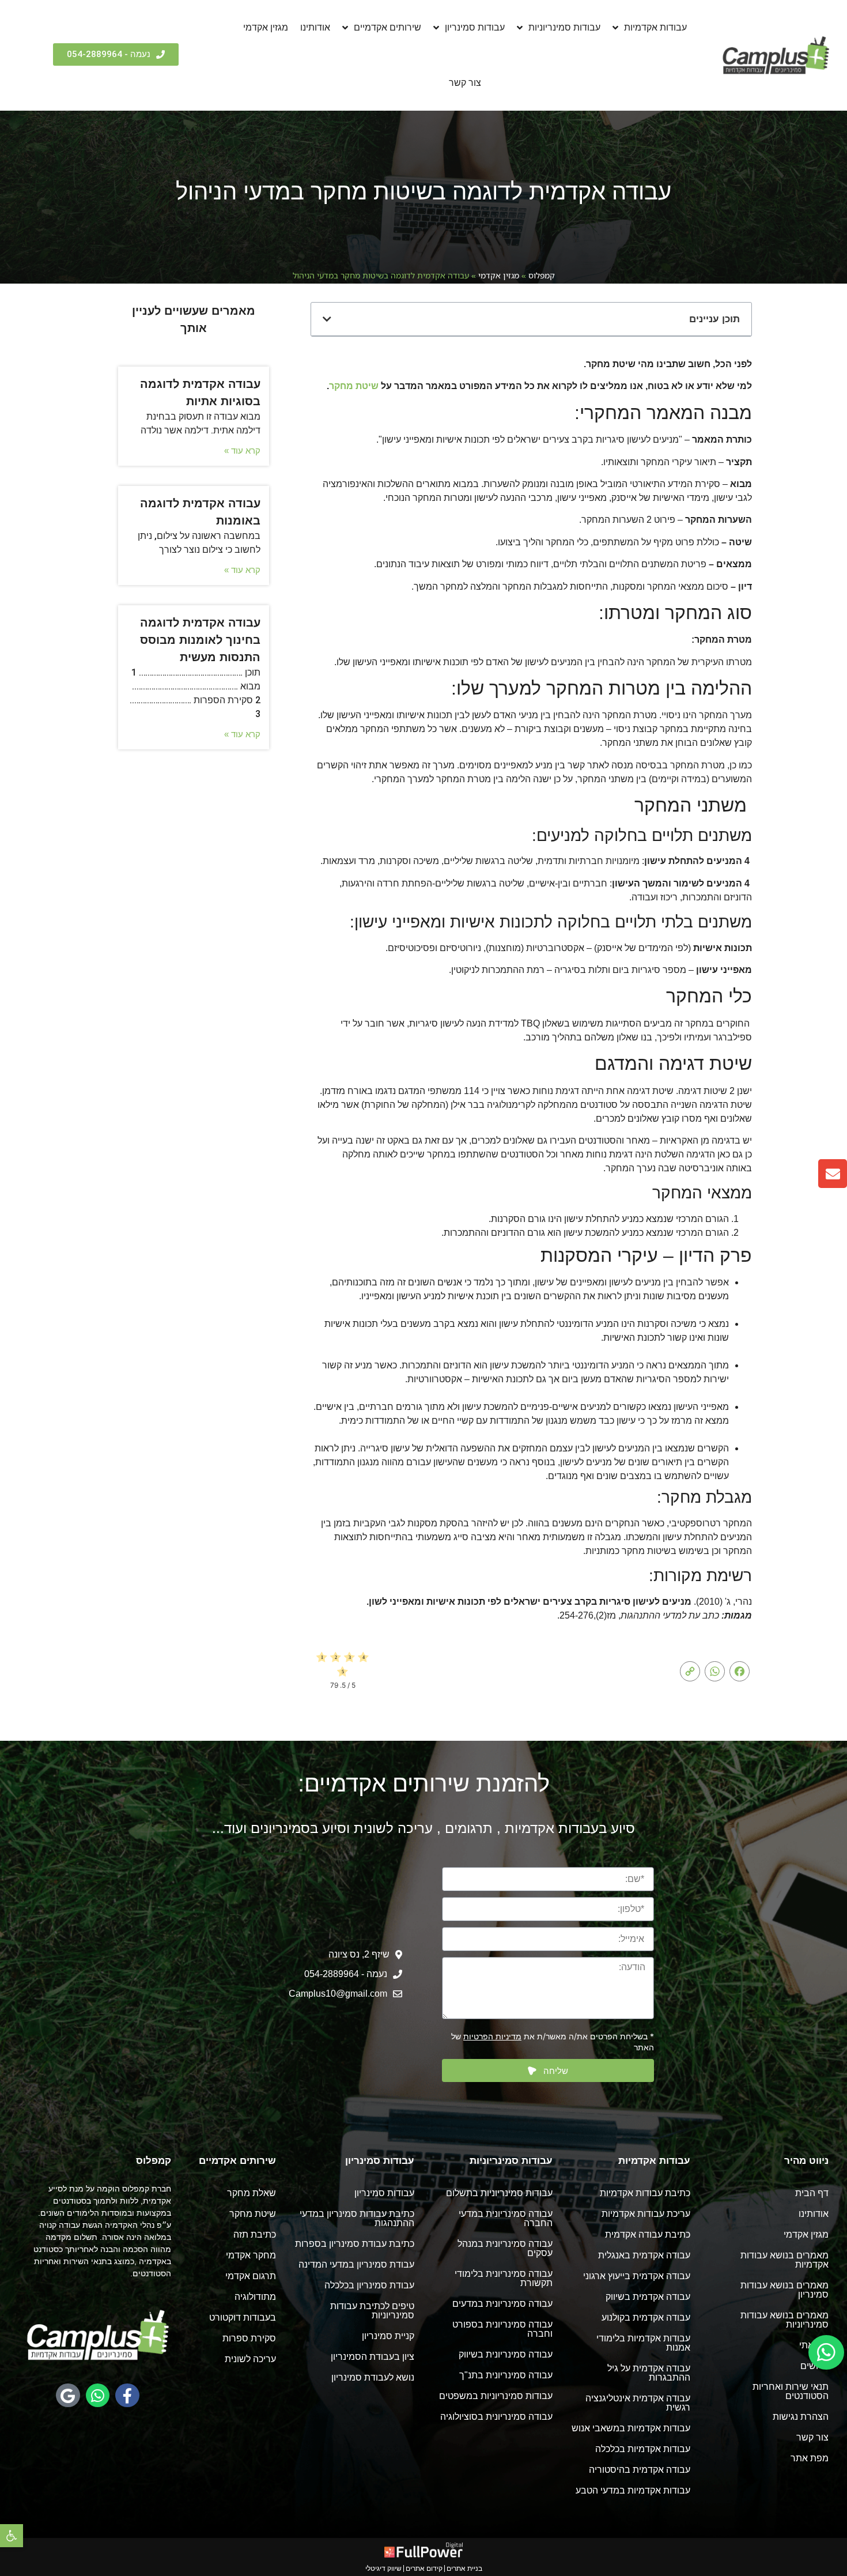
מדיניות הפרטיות (492, 2036)
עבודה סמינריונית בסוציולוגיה (496, 2417)
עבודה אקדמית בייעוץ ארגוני (637, 2276)
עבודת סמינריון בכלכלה (369, 2285)
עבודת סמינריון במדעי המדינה (356, 2264)
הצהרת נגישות (801, 2417)
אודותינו (315, 27)
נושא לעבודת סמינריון (373, 2377)
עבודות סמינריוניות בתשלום (499, 2193)
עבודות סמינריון (475, 27)
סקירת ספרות (249, 2338)
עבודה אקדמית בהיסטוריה (640, 2470)
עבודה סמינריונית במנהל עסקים (505, 2248)
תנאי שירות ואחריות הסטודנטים (791, 2391)
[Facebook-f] (127, 2396)
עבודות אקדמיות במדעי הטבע (633, 2490)
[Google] (68, 2396)
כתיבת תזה (255, 2234)
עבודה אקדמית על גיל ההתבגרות (649, 2373)
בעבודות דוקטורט (243, 2317)
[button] (12, 2536)
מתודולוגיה (255, 2297)
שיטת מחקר (354, 386)
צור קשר (465, 83)
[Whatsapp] (98, 2396)
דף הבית (812, 2193)
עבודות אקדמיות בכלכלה (643, 2449)
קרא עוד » (242, 450)
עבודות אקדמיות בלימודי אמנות (643, 2343)
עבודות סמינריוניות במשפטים (496, 2396)
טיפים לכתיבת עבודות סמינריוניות (372, 2311)
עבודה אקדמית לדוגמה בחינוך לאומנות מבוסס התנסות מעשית (200, 640)
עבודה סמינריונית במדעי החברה (506, 2218)
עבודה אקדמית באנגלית (644, 2255)
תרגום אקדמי (251, 2276)
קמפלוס (542, 275)
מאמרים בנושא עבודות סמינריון (784, 2290)
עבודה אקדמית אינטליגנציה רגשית (638, 2403)
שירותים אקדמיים (387, 27)
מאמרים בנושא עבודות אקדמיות (784, 2260)
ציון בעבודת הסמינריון (373, 2357)
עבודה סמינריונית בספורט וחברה (502, 2329)
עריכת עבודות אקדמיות (646, 2214)
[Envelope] (833, 1174)
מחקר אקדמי (251, 2255)
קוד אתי (814, 2345)
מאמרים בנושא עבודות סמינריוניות (784, 2320)
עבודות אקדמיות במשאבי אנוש (631, 2428)
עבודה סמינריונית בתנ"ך (506, 2375)
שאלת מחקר (252, 2193)
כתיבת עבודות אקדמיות (645, 2193)
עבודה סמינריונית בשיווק (506, 2354)
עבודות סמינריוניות (564, 27)
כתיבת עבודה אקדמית (648, 2234)
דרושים (814, 2366)
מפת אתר (810, 2458)
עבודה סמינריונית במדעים (502, 2304)
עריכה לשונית (250, 2359)
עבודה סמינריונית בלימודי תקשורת (504, 2278)
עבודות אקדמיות (655, 27)
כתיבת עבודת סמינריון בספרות (355, 2244)
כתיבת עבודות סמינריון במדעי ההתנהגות (357, 2218)
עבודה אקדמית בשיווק (648, 2297)
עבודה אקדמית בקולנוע (646, 2317)
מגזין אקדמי (266, 27)
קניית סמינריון (388, 2336)
